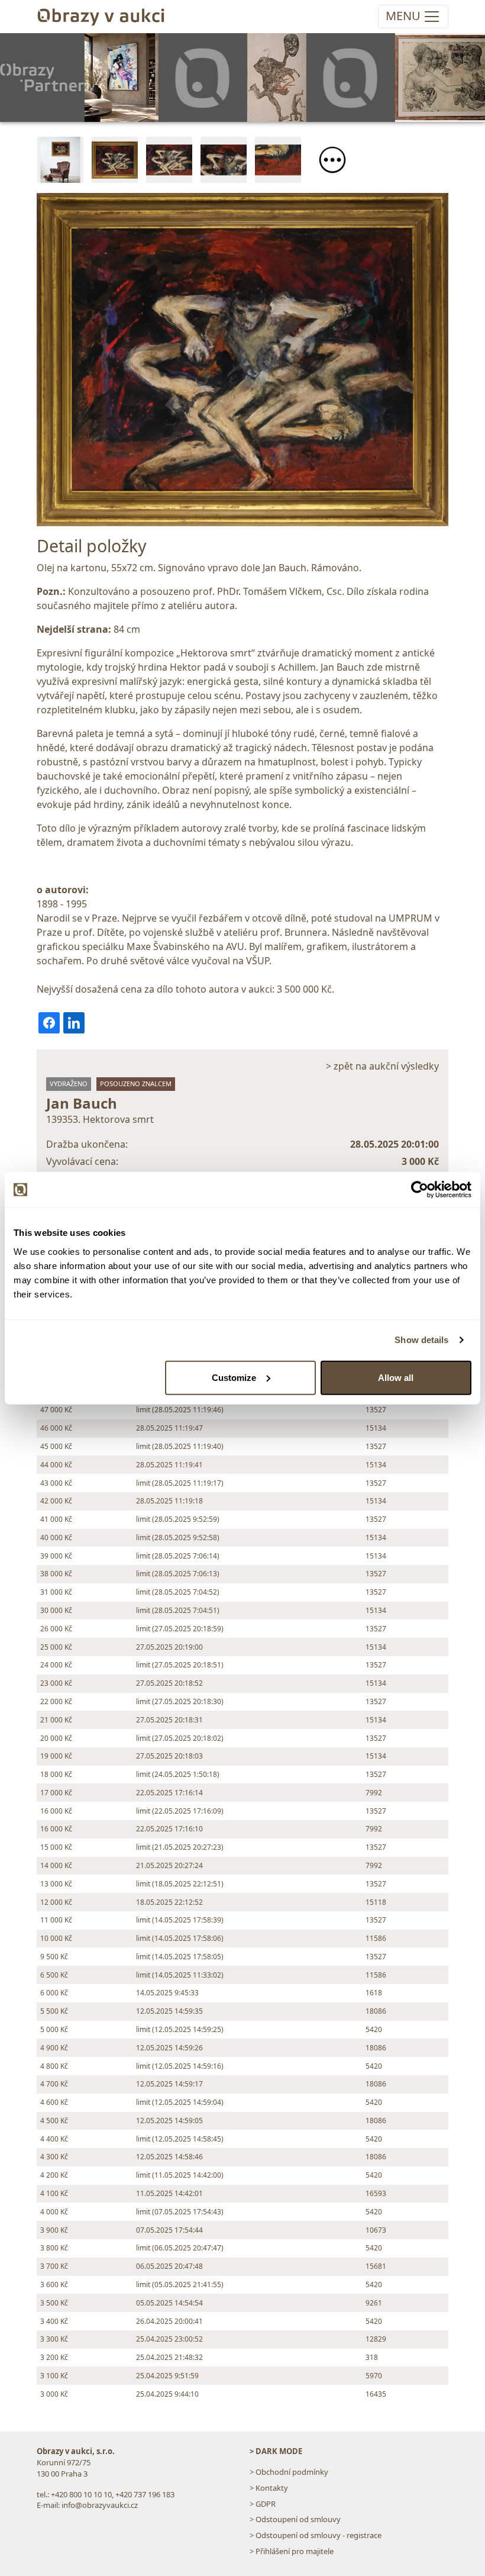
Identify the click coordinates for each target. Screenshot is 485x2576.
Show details (421, 1340)
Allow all (396, 1377)
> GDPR (263, 2504)
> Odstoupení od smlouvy (295, 2519)
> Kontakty (269, 2488)
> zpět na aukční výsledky (382, 1066)
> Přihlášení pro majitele (292, 2551)
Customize (234, 1377)
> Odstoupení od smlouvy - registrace (316, 2535)
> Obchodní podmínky (289, 2472)
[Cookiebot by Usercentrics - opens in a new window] (420, 1190)
